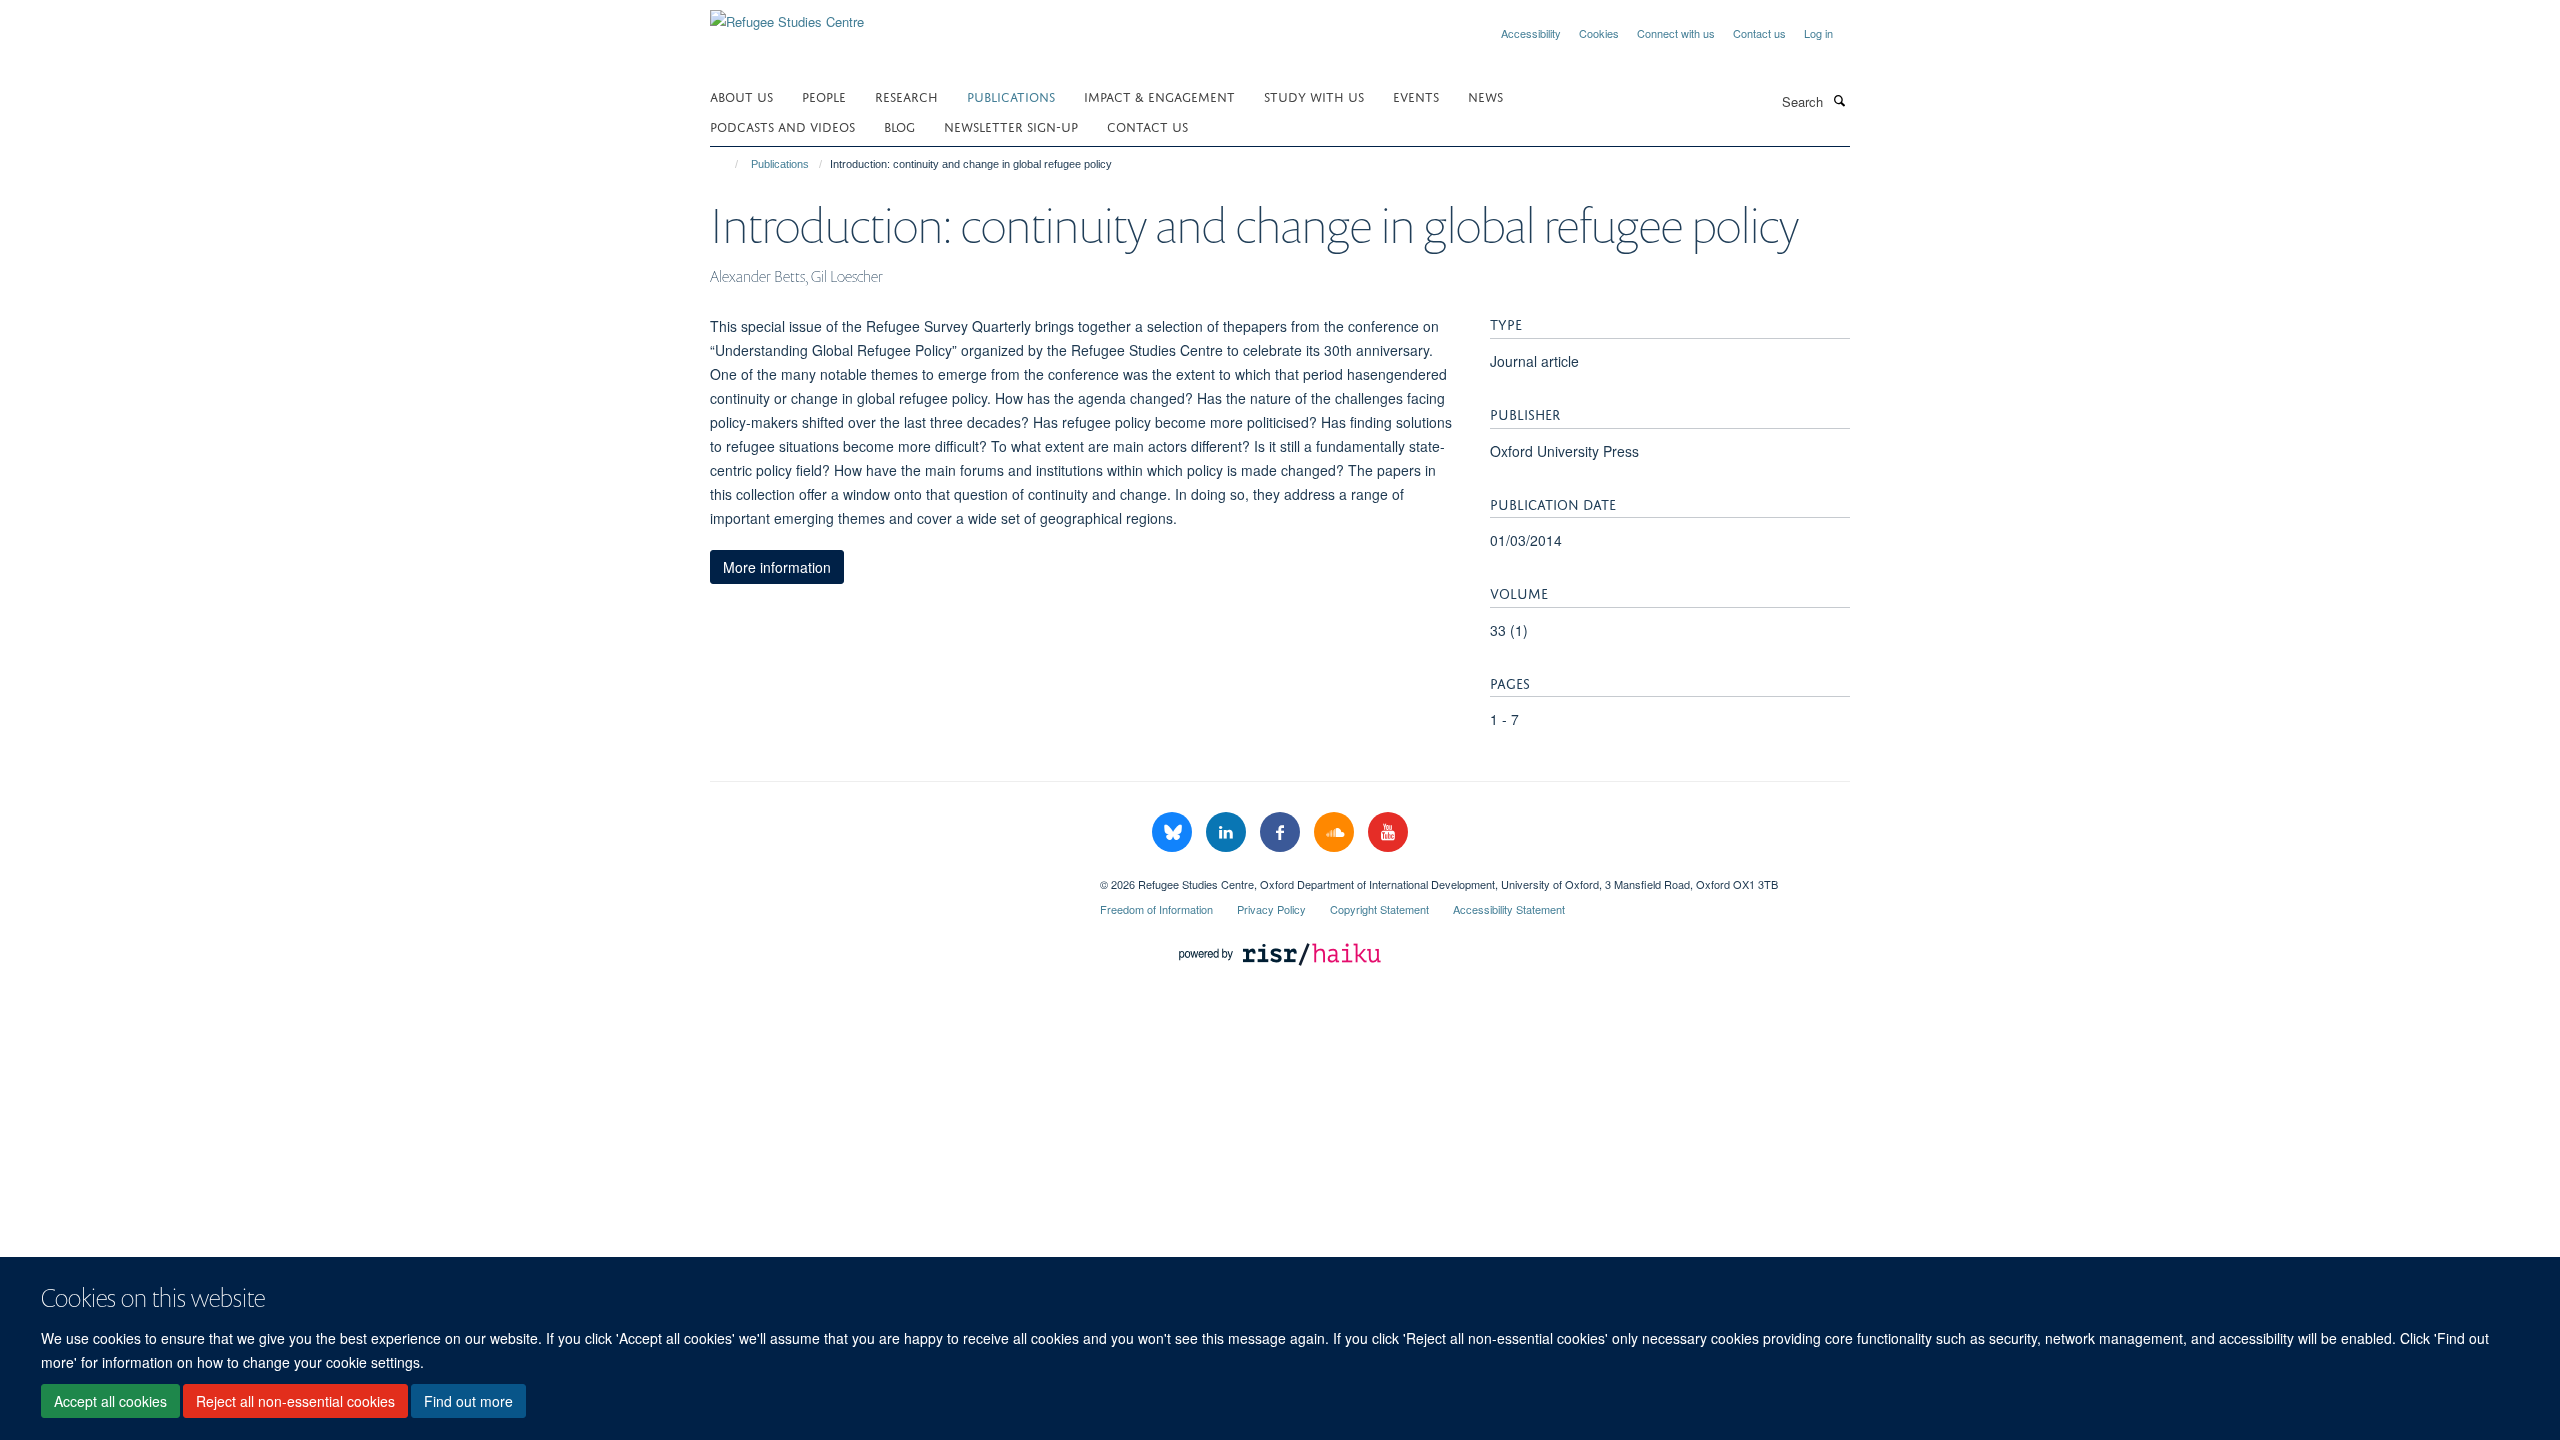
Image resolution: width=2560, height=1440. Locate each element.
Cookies (1599, 33)
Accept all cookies (110, 1401)
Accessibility (1531, 33)
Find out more (468, 1401)
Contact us (1759, 33)
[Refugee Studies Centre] (787, 14)
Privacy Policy (1271, 909)
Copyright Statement (1379, 909)
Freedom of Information (1156, 909)
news (1485, 95)
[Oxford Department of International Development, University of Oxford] (890, 877)
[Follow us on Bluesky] (1174, 832)
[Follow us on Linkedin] (1228, 832)
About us (741, 95)
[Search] (1839, 100)
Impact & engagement (1159, 95)
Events (1416, 95)
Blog (899, 125)
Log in (1818, 33)
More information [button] (777, 567)
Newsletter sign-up (1011, 125)
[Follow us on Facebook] (1282, 832)
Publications (1011, 95)
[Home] (727, 164)
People (824, 95)
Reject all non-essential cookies (295, 1401)
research (906, 95)
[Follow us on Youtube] (1388, 832)
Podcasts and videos (782, 125)
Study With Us (1314, 95)
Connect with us (1676, 33)
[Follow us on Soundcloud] (1336, 832)
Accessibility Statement (1509, 909)
